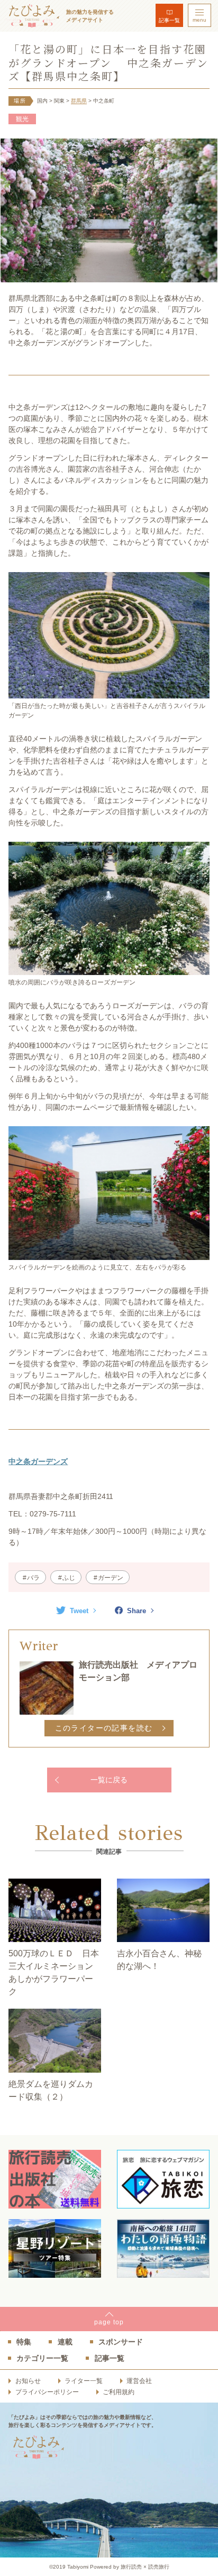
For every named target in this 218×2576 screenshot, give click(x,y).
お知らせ (28, 2381)
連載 (65, 2342)
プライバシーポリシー (47, 2392)
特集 (24, 2342)
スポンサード (121, 2342)
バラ (33, 1578)
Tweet (79, 1611)
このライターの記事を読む (104, 1728)
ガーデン (111, 1578)
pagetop (109, 2322)
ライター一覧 (84, 2381)
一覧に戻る (109, 1780)
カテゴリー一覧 (42, 2358)
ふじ (69, 1578)
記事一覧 (169, 20)
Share (137, 1611)
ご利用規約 (119, 2392)
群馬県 (79, 101)
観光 (22, 119)
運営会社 (139, 2381)
